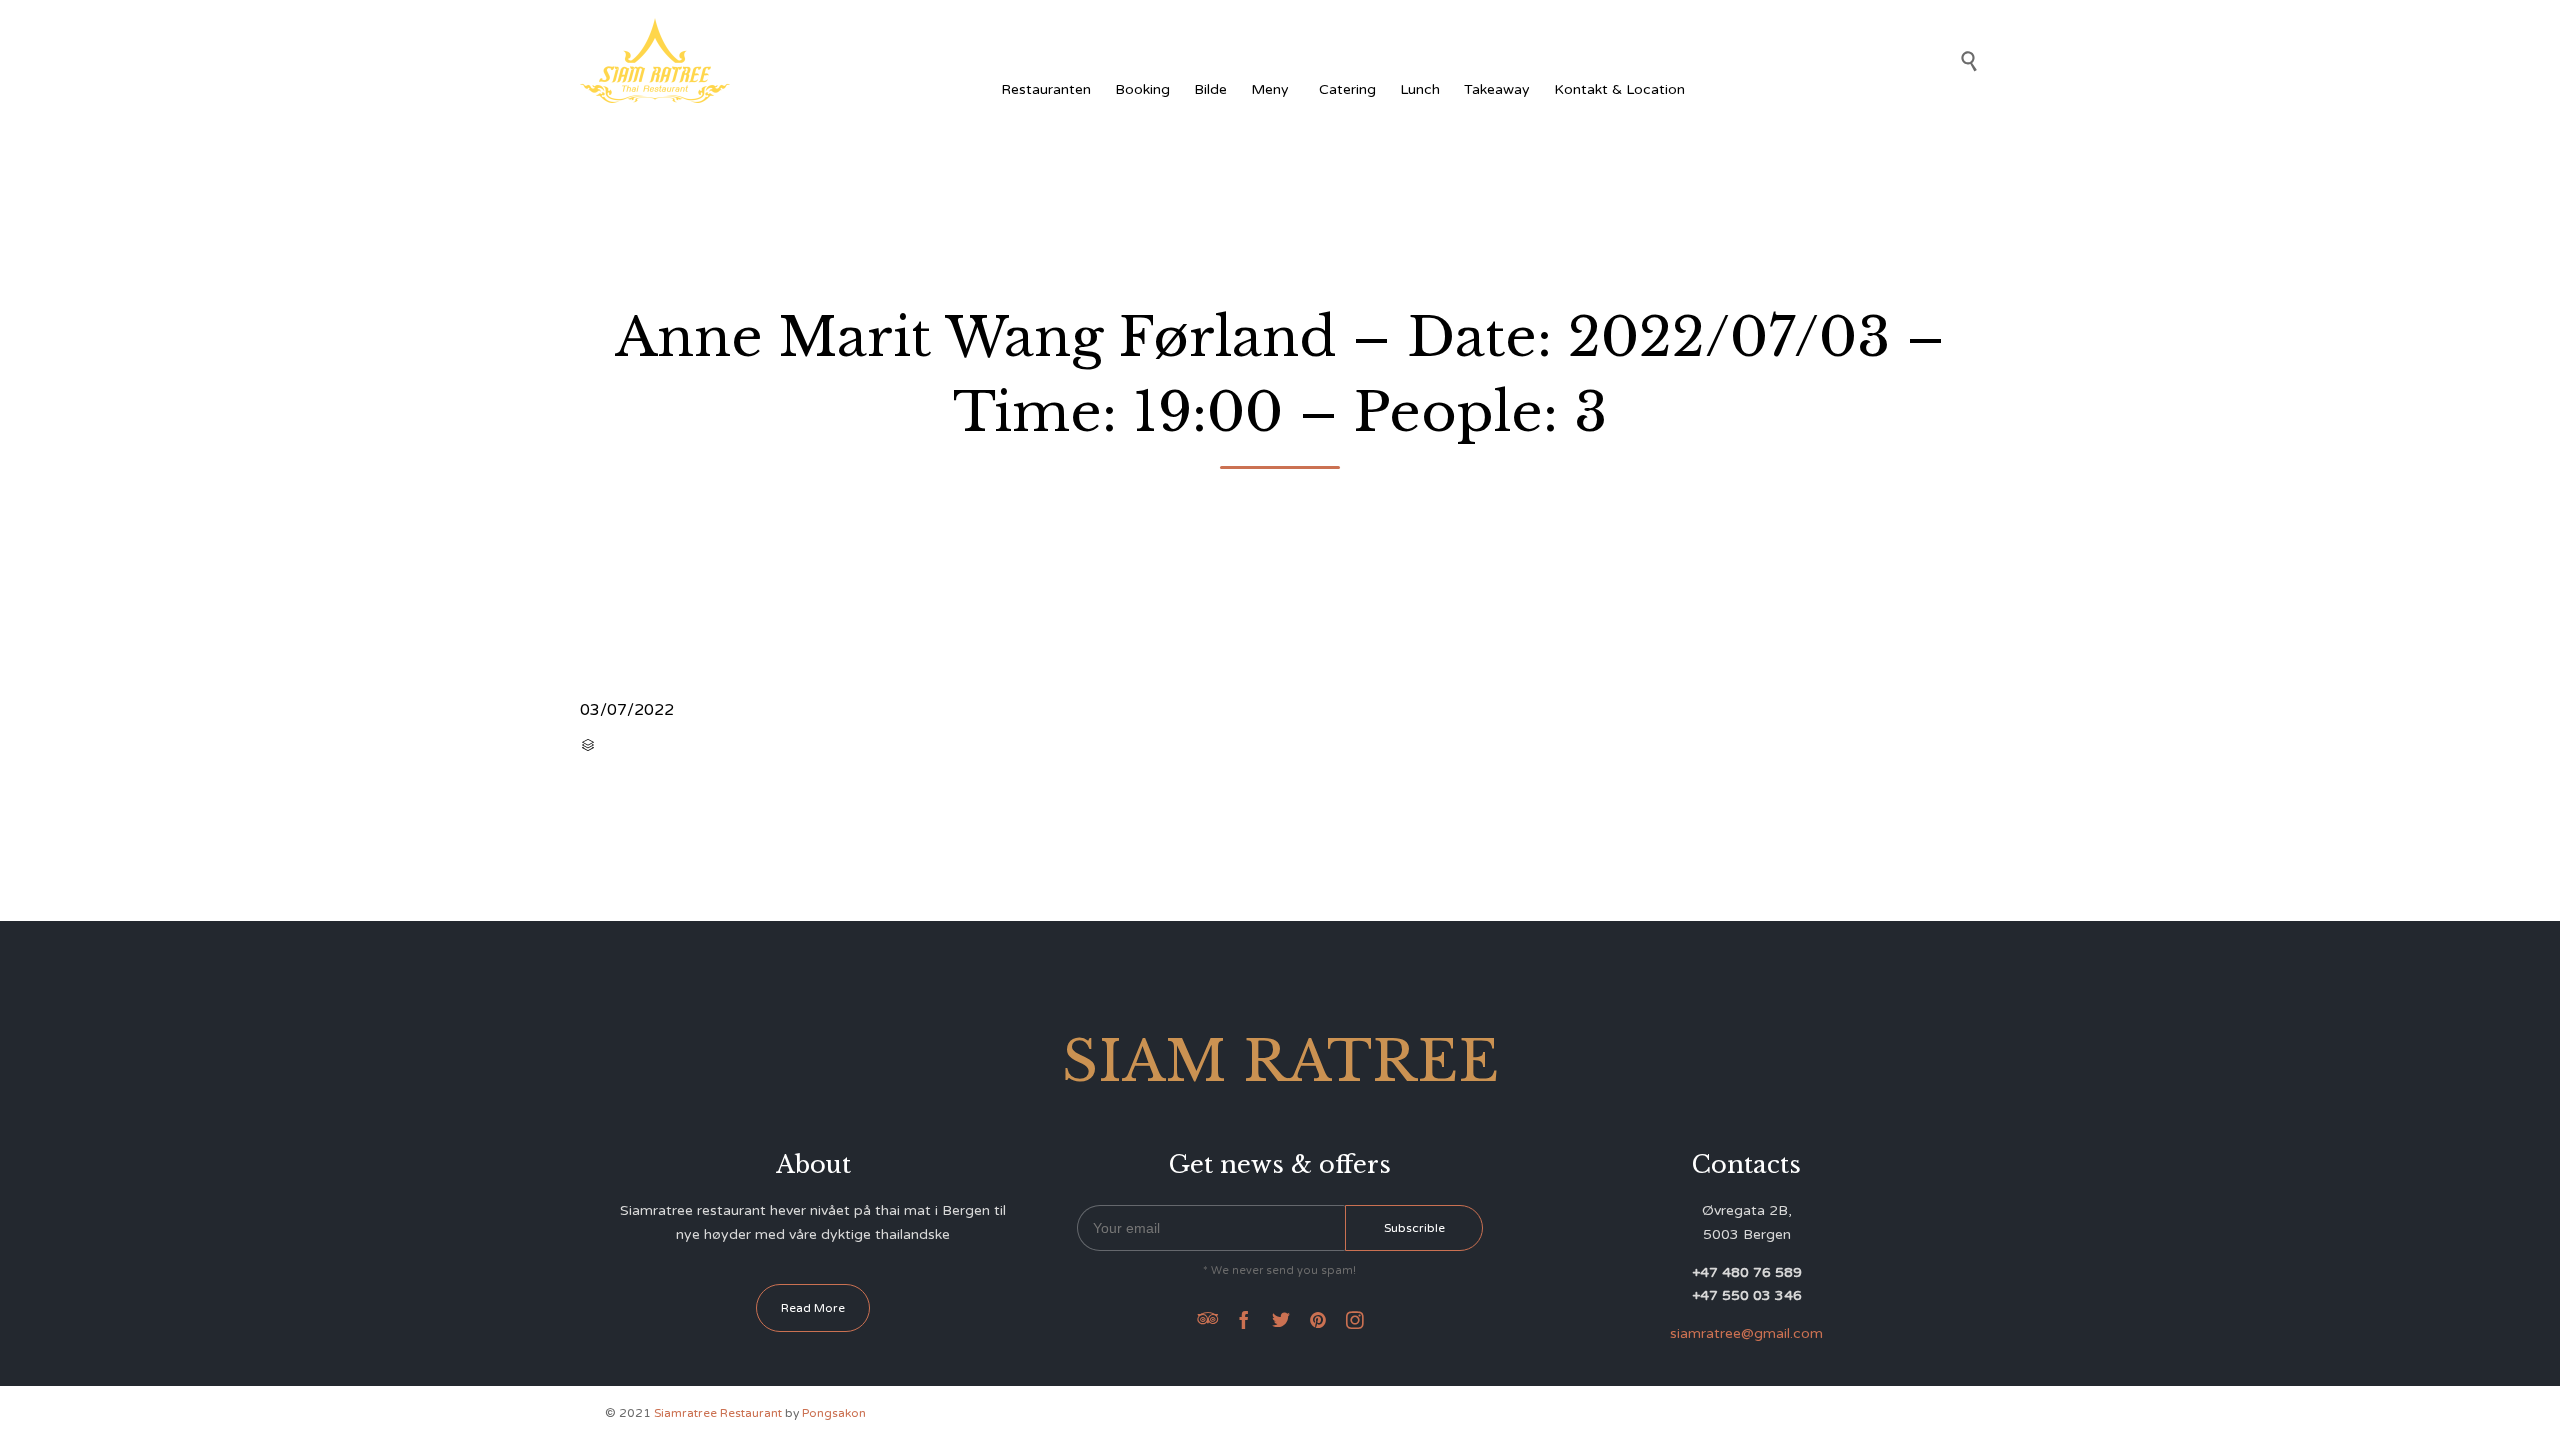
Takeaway (1497, 89)
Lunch (1420, 89)
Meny (1270, 89)
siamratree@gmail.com (1746, 1333)
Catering (1347, 89)
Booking (1142, 89)
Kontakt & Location (1619, 89)
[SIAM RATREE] (655, 60)
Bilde (1210, 89)
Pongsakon (834, 1413)
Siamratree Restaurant (718, 1413)
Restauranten (1046, 89)
